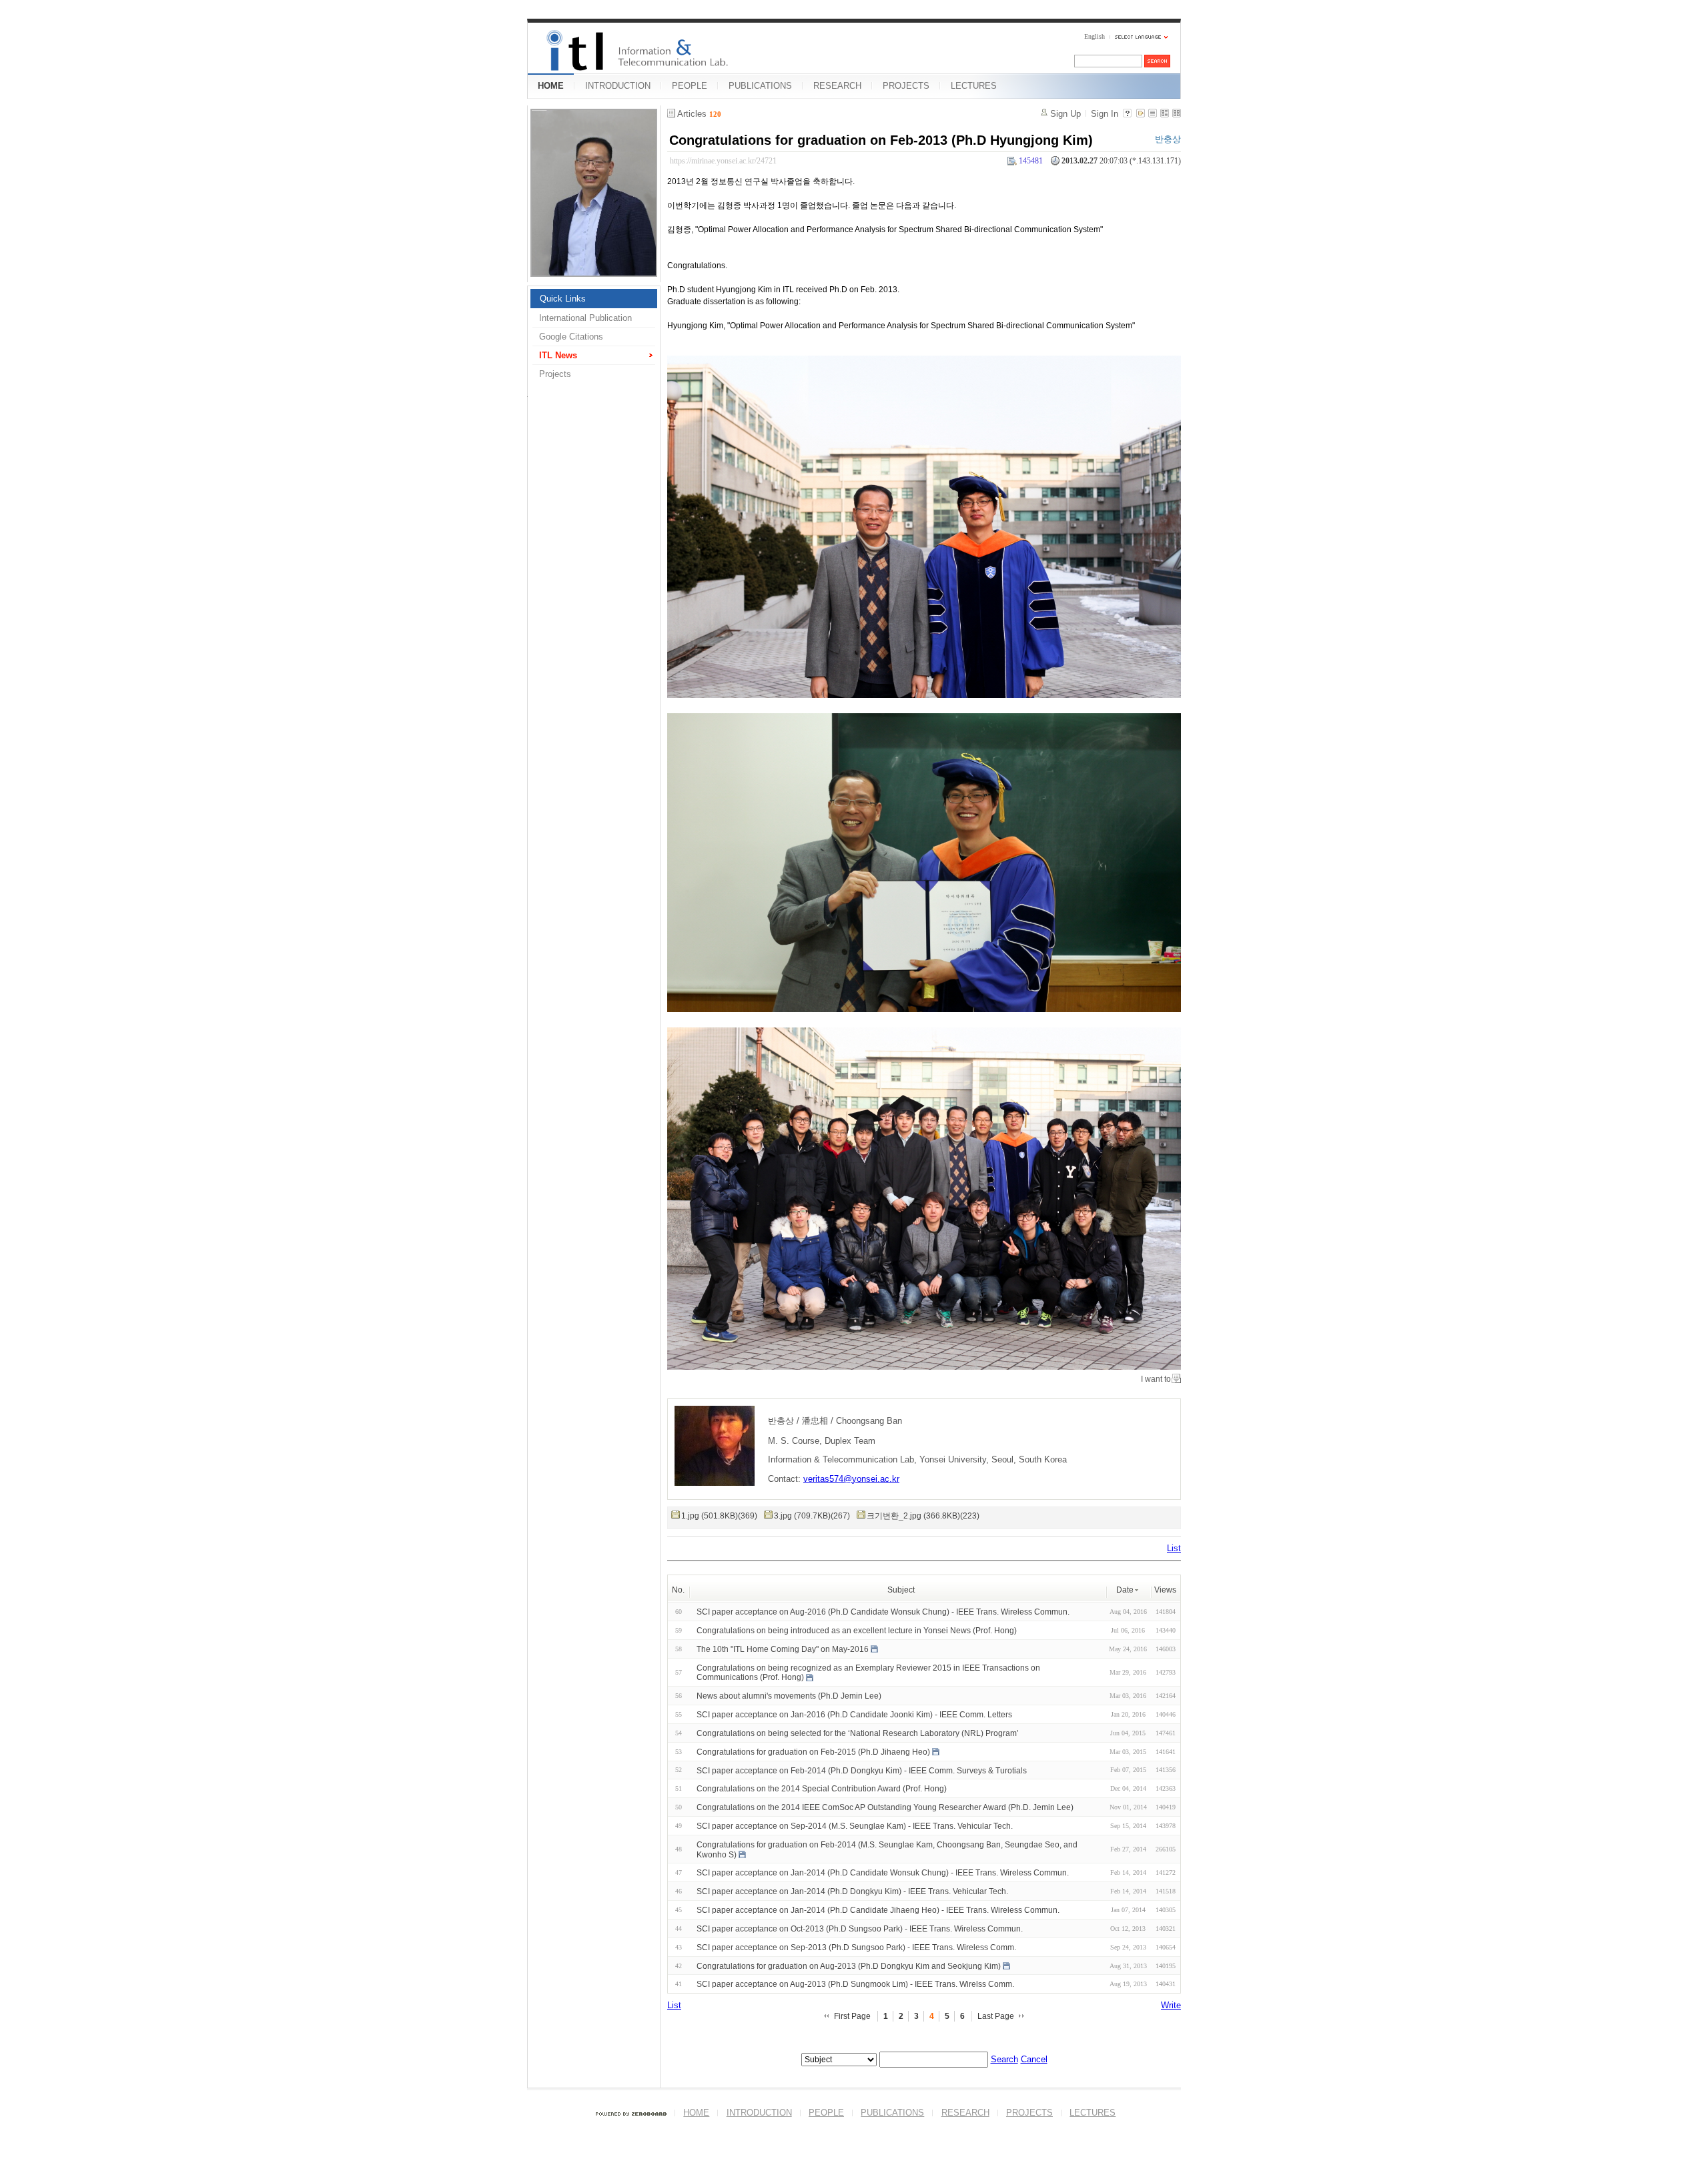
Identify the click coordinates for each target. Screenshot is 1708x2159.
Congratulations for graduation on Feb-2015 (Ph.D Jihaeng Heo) (813, 1752)
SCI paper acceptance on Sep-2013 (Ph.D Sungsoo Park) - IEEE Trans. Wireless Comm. (856, 1948)
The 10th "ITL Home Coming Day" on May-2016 (783, 1649)
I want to (1156, 1379)
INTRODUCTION (618, 86)
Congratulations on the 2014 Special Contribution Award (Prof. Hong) (822, 1789)
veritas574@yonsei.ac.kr (851, 1479)
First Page (852, 2016)
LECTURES (974, 86)
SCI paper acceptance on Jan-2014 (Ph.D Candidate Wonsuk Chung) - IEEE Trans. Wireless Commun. (883, 1873)
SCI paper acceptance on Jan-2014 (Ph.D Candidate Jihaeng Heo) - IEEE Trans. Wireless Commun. (878, 1910)
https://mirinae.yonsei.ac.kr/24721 (723, 161)
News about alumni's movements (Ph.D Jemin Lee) (789, 1696)
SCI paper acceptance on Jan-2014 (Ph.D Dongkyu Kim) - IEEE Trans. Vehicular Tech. (852, 1891)
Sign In (1105, 114)
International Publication (585, 318)
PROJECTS (906, 86)
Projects (555, 374)
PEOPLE (690, 86)
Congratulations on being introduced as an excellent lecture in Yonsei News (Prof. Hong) (857, 1631)
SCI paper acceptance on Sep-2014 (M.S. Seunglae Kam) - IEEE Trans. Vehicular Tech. (855, 1826)
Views (1165, 1590)
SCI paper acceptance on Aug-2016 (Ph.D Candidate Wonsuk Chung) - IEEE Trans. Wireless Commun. (883, 1612)
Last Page (996, 2016)
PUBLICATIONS (760, 86)
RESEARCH (837, 86)
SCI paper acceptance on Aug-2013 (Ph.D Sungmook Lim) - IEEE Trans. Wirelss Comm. (855, 1984)
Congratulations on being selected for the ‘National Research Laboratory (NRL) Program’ (858, 1733)
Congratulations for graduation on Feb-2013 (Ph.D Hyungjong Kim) (881, 140)
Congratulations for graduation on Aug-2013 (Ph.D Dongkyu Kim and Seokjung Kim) (849, 1966)
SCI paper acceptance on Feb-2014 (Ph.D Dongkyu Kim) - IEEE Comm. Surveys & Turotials (862, 1770)
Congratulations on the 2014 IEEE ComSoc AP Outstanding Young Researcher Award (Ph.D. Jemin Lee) (885, 1807)
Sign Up (1065, 114)
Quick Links (563, 299)
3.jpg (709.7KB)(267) (812, 1516)
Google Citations (571, 337)
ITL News (558, 355)
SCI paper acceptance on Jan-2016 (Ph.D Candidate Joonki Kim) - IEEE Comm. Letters (854, 1715)
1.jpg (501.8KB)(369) (719, 1516)
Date (1125, 1590)
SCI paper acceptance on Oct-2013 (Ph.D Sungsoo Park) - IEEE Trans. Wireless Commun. (860, 1929)
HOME (551, 86)
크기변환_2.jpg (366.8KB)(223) (923, 1516)
